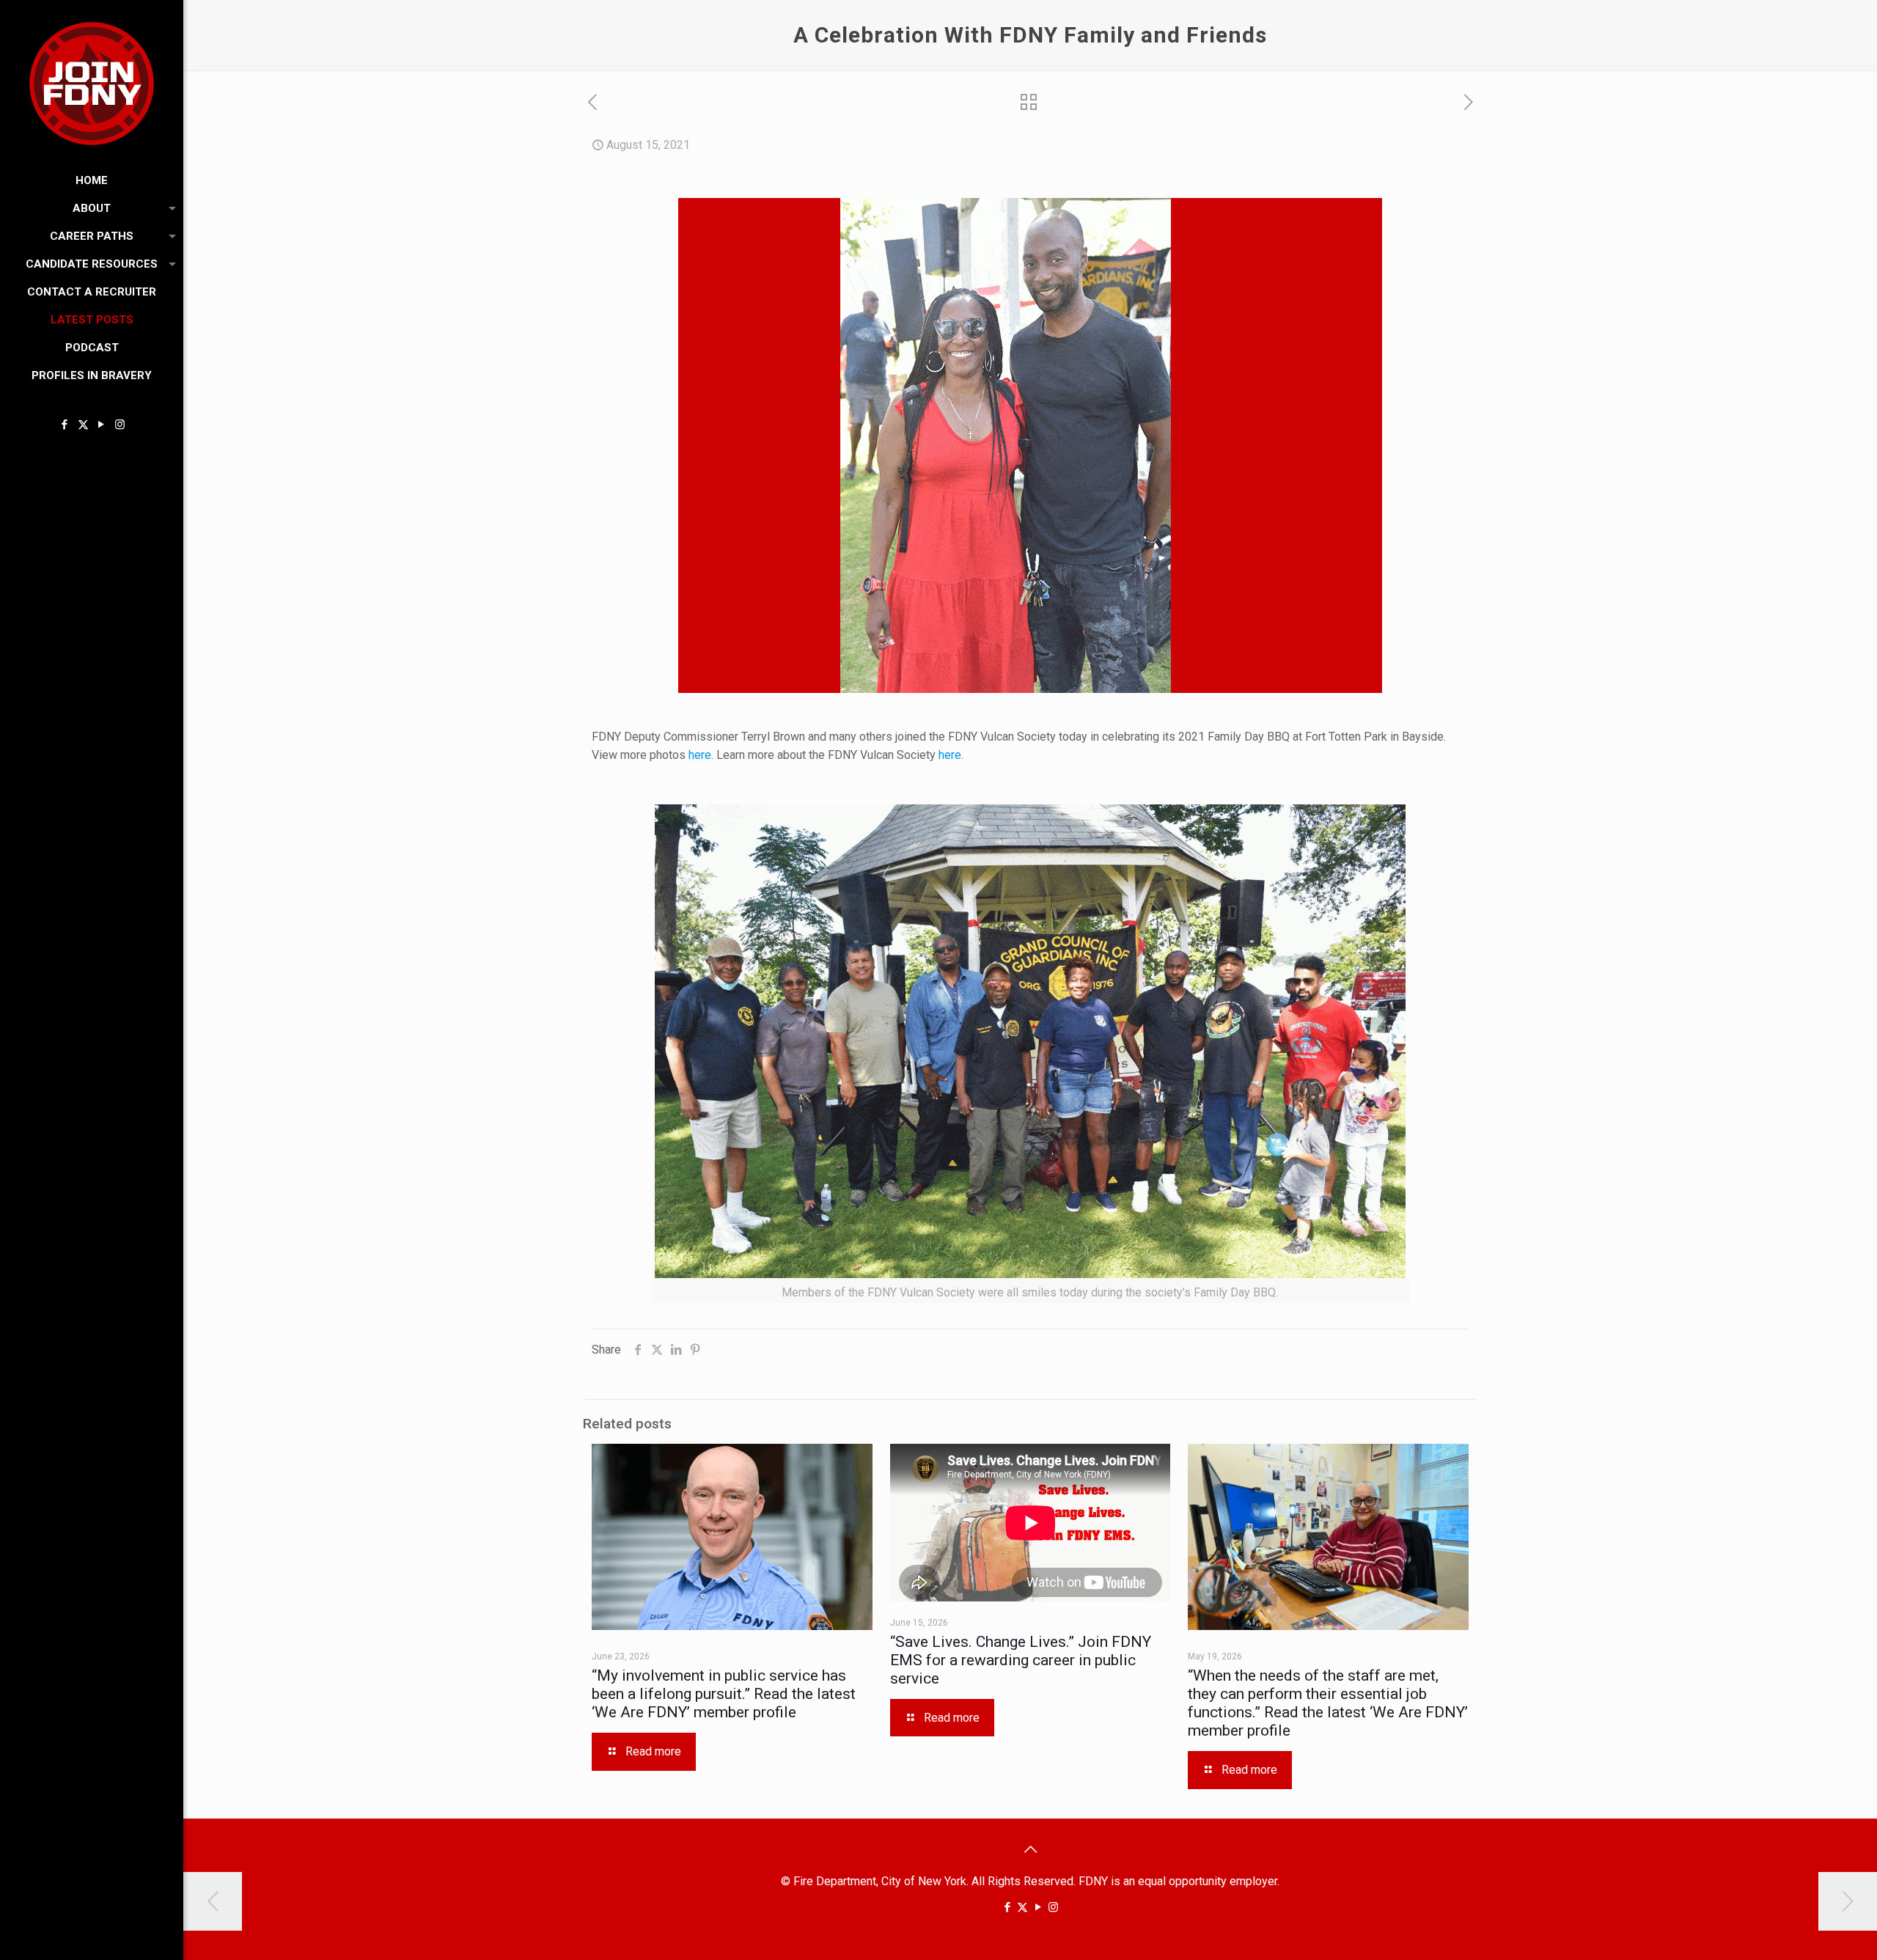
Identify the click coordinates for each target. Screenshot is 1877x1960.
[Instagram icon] (120, 425)
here (700, 755)
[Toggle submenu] (169, 208)
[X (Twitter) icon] (83, 425)
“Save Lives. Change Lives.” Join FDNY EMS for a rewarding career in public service (1021, 1660)
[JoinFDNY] (92, 83)
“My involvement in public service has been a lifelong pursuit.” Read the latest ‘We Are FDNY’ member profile (724, 1694)
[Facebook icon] (65, 425)
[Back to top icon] (1030, 1849)
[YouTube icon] (102, 425)
